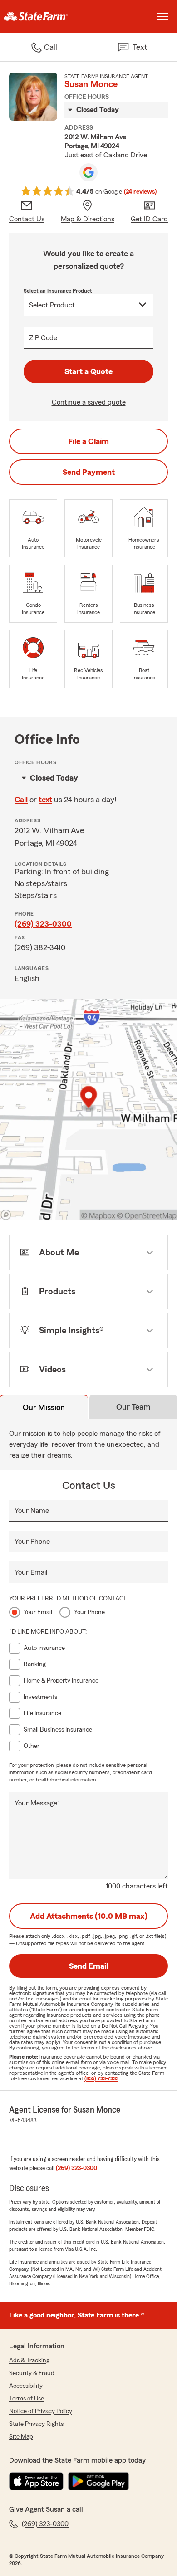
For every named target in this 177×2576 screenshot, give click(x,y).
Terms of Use (27, 2399)
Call (21, 800)
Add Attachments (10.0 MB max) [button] (89, 1916)
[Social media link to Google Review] (88, 172)
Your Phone (32, 1542)
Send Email (88, 1966)
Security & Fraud (32, 2373)
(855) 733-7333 (101, 2078)
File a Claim (88, 441)
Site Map (21, 2437)
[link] (44, 16)
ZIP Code (43, 338)
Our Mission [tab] (44, 1407)
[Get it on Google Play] (98, 2481)
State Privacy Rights (36, 2424)
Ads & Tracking (29, 2361)
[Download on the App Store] (36, 2481)
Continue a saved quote (89, 402)
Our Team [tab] (133, 1407)
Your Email (31, 1572)
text (45, 800)
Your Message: (37, 1803)
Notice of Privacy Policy (41, 2411)
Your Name (32, 1511)
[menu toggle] (162, 16)
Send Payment (89, 472)
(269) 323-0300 (43, 924)
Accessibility (26, 2386)
